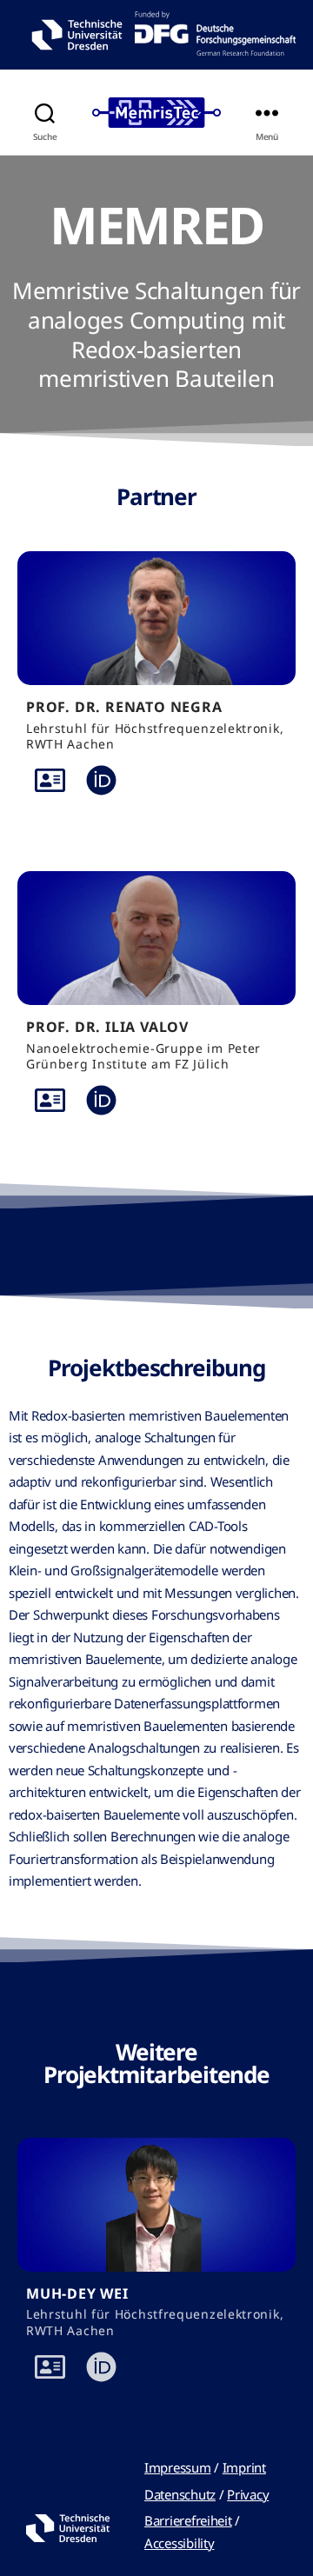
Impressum (178, 2467)
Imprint (244, 2467)
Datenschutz (180, 2494)
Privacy (248, 2494)
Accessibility (180, 2543)
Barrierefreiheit (188, 2520)
